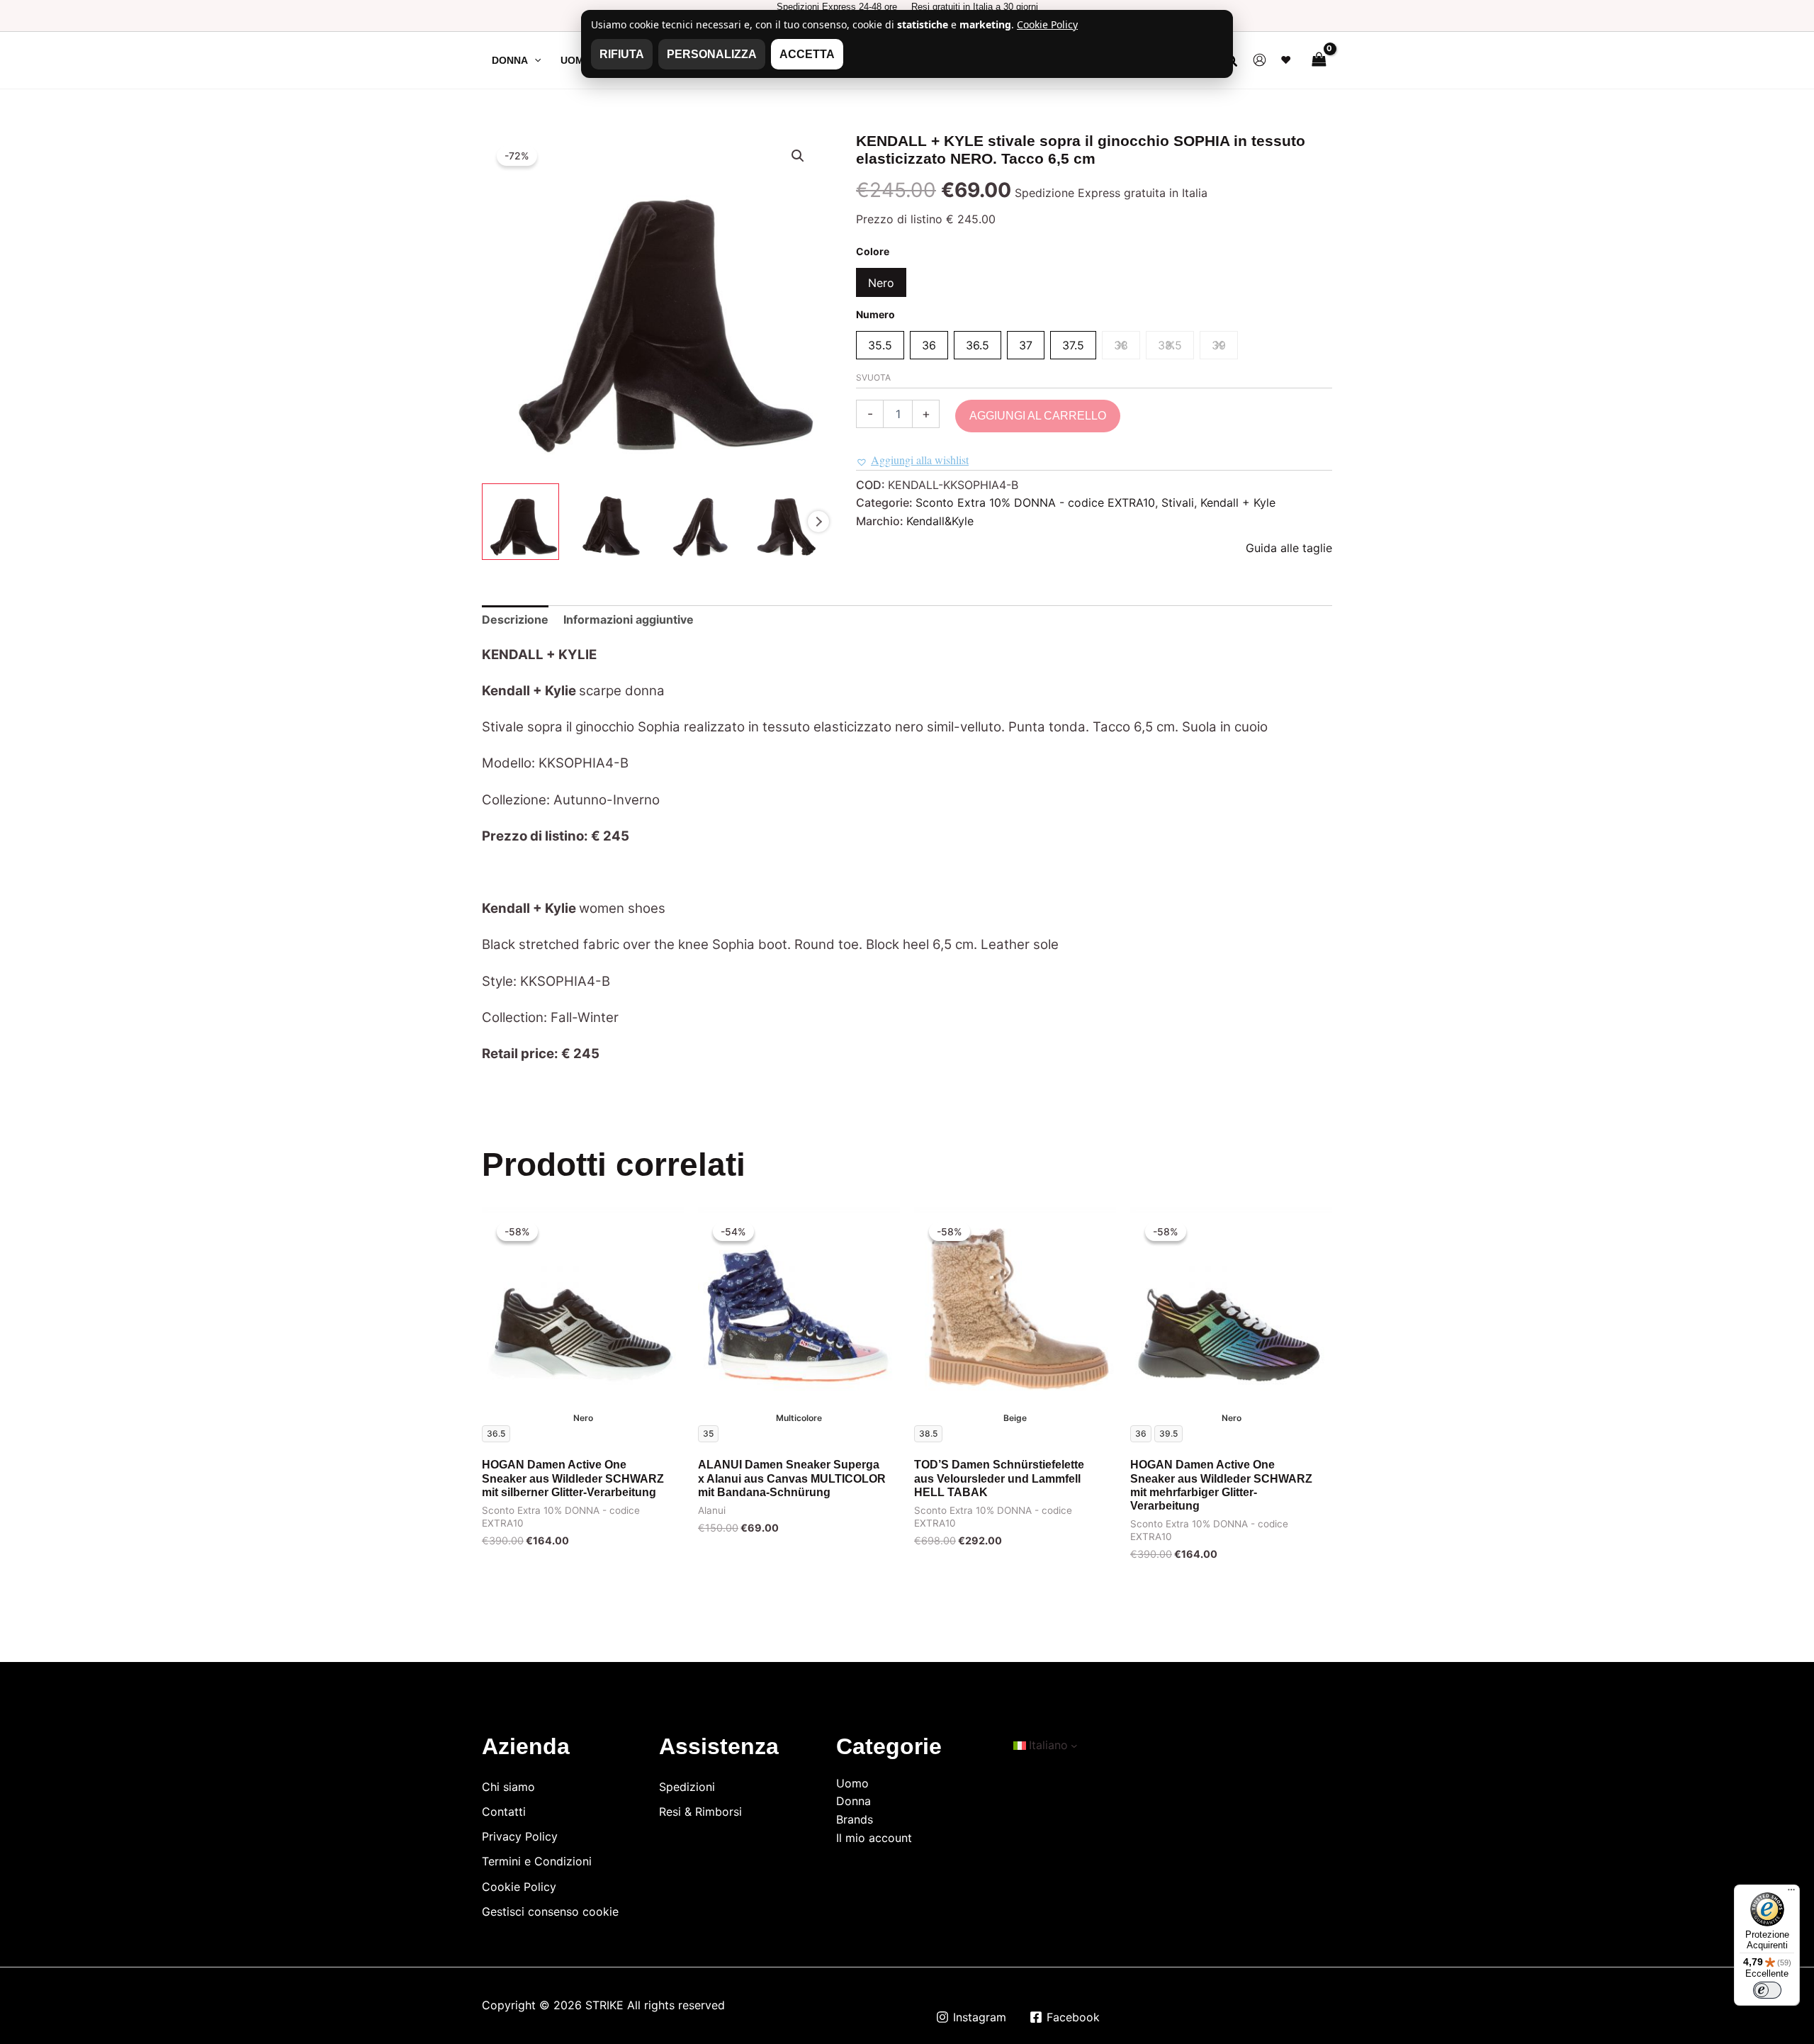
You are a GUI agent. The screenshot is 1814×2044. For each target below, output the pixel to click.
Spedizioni (687, 1787)
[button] (534, 60)
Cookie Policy (519, 1887)
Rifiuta (622, 54)
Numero (875, 314)
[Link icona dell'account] (1260, 60)
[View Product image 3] (696, 522)
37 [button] (1026, 345)
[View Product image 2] (608, 522)
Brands (855, 1819)
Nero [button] (881, 283)
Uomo (852, 1783)
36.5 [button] (978, 345)
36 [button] (929, 345)
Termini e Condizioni (537, 1861)
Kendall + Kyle (1238, 502)
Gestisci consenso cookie (550, 1911)
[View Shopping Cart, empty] (1319, 60)
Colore (873, 251)
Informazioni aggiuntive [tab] (629, 619)
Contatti (504, 1812)
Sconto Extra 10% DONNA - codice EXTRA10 (1035, 502)
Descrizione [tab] (515, 619)
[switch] (1767, 1990)
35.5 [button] (880, 345)
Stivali (1178, 502)
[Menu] (1791, 1893)
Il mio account (874, 1838)
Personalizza (712, 54)
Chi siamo (508, 1787)
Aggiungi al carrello (1038, 416)
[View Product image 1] (520, 522)
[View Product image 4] (783, 522)
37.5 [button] (1073, 345)
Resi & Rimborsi (700, 1812)
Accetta (807, 54)
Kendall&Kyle (940, 521)
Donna (854, 1801)
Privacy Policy (520, 1836)
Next (818, 522)
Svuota (873, 377)
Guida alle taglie (1289, 548)
